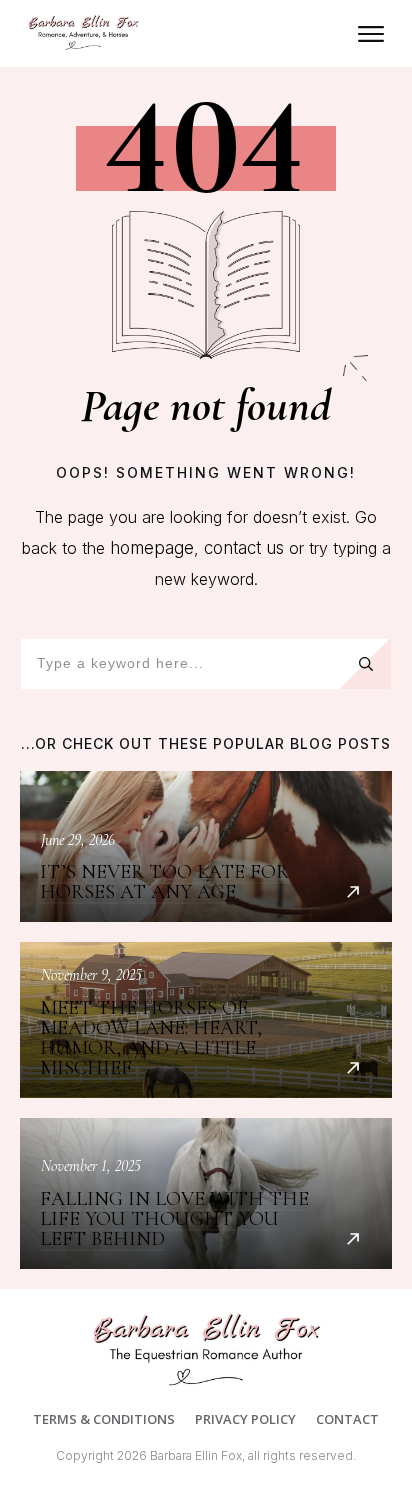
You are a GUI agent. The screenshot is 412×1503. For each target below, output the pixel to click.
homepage (152, 548)
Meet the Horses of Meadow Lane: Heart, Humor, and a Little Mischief (206, 1020)
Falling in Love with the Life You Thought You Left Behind (206, 1193)
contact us (244, 548)
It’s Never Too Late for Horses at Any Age (206, 846)
